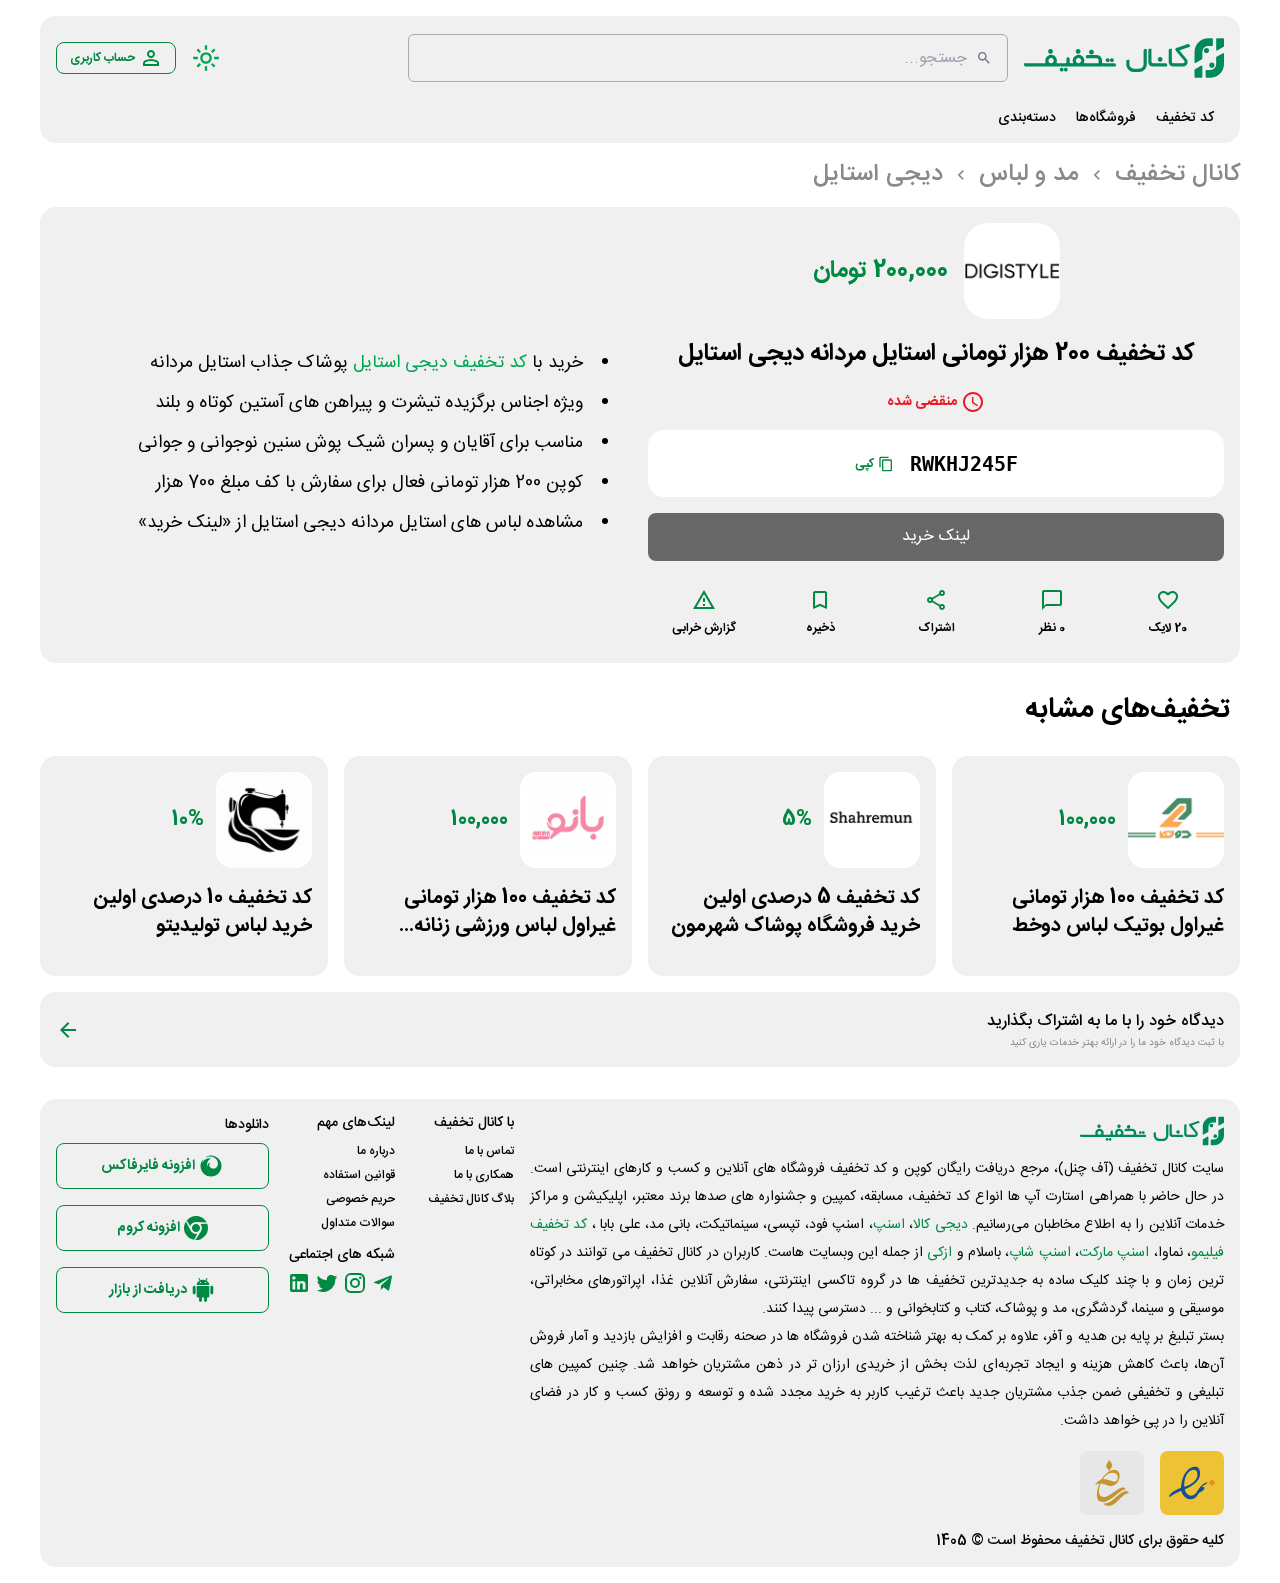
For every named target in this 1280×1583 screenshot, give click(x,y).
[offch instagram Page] (355, 1283)
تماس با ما (489, 1151)
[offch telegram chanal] (383, 1283)
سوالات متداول (358, 1223)
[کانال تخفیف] (1124, 58)
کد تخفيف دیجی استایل (440, 363)
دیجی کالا (940, 1225)
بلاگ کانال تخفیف (471, 1199)
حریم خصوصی (360, 1199)
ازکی (939, 1253)
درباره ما (376, 1151)
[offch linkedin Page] (299, 1283)
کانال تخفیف (1099, 1541)
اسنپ (889, 1225)
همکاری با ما (484, 1175)
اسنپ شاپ (1039, 1253)
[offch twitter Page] (327, 1283)
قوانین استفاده (359, 1175)
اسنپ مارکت (1114, 1253)
